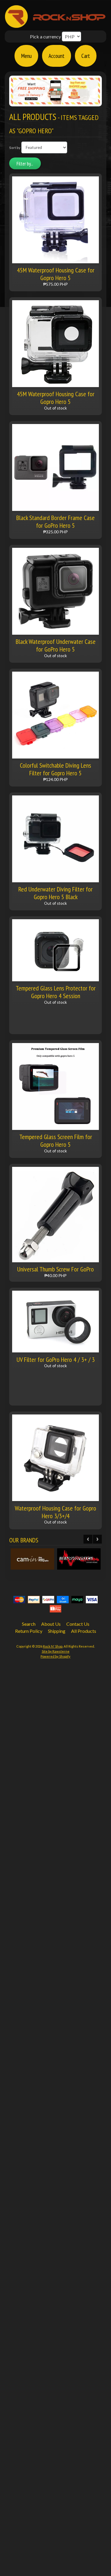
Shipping (57, 1631)
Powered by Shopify (55, 1656)
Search (29, 1624)
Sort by (15, 148)
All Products (84, 1631)
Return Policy (29, 1631)
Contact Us (78, 1624)
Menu (26, 56)
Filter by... (25, 164)
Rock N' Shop (53, 1646)
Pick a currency (45, 36)
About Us (51, 1624)
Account (57, 56)
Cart (86, 56)
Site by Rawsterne (56, 1651)
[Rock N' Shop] (55, 25)
